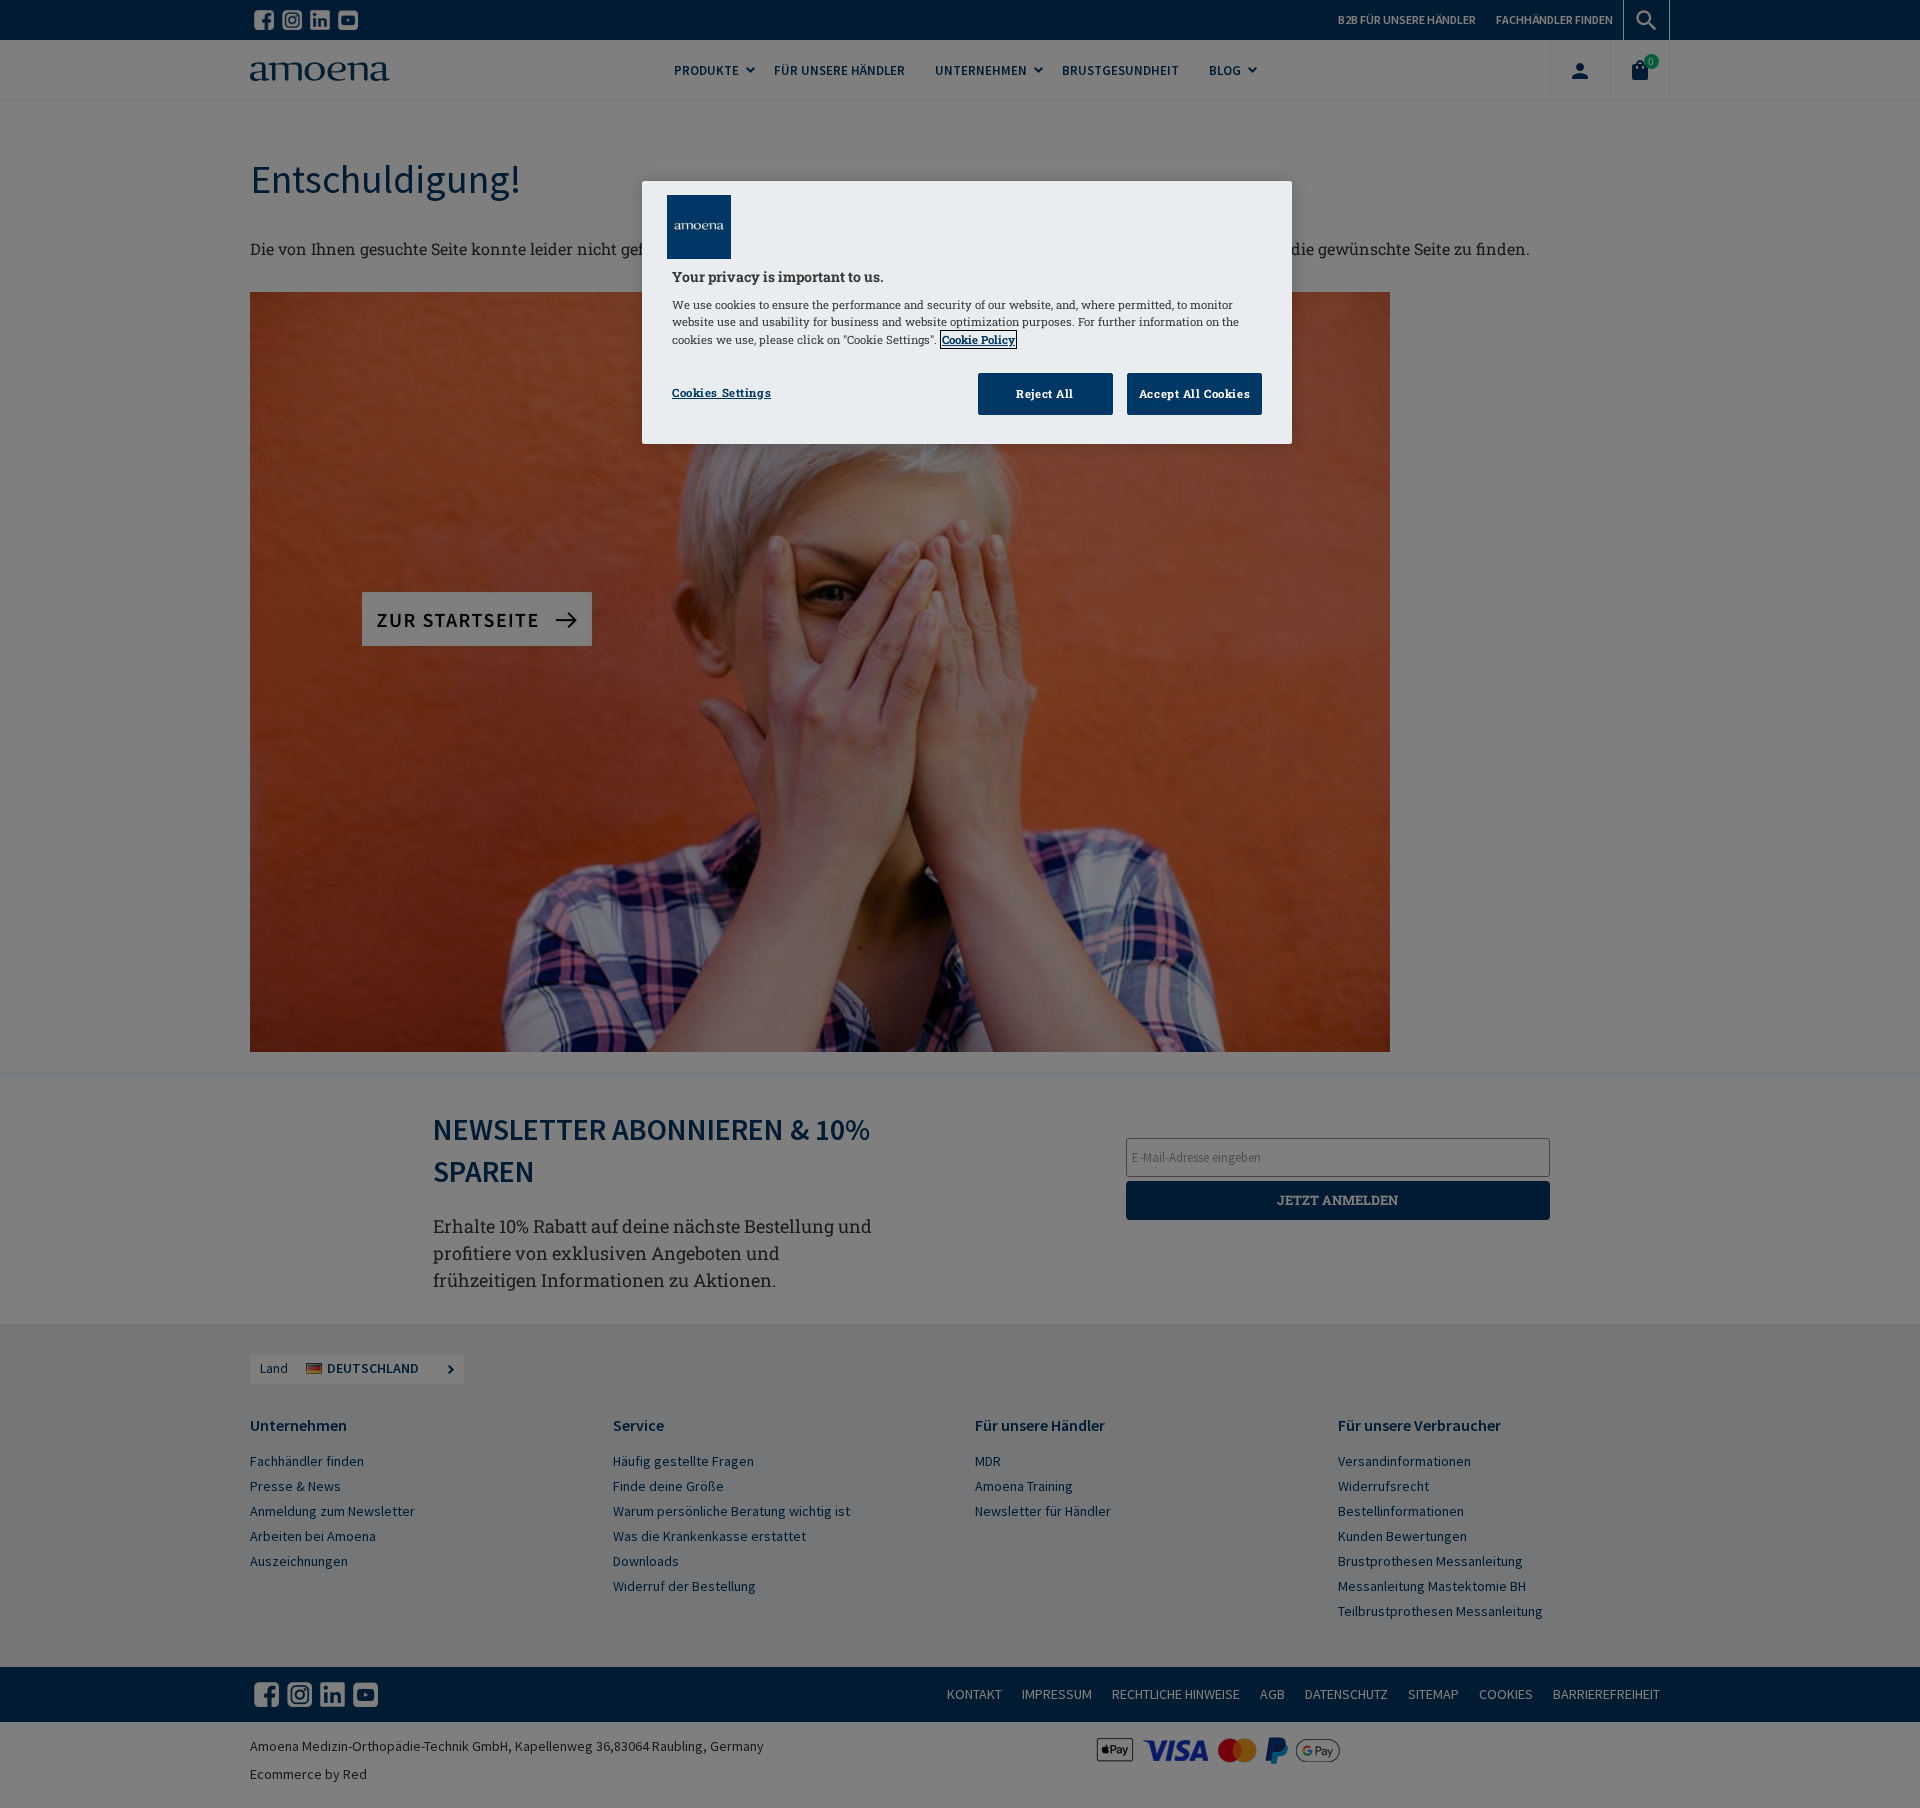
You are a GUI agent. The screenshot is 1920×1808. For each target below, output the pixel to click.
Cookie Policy (978, 339)
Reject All (1045, 393)
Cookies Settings (721, 392)
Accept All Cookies (1194, 393)
